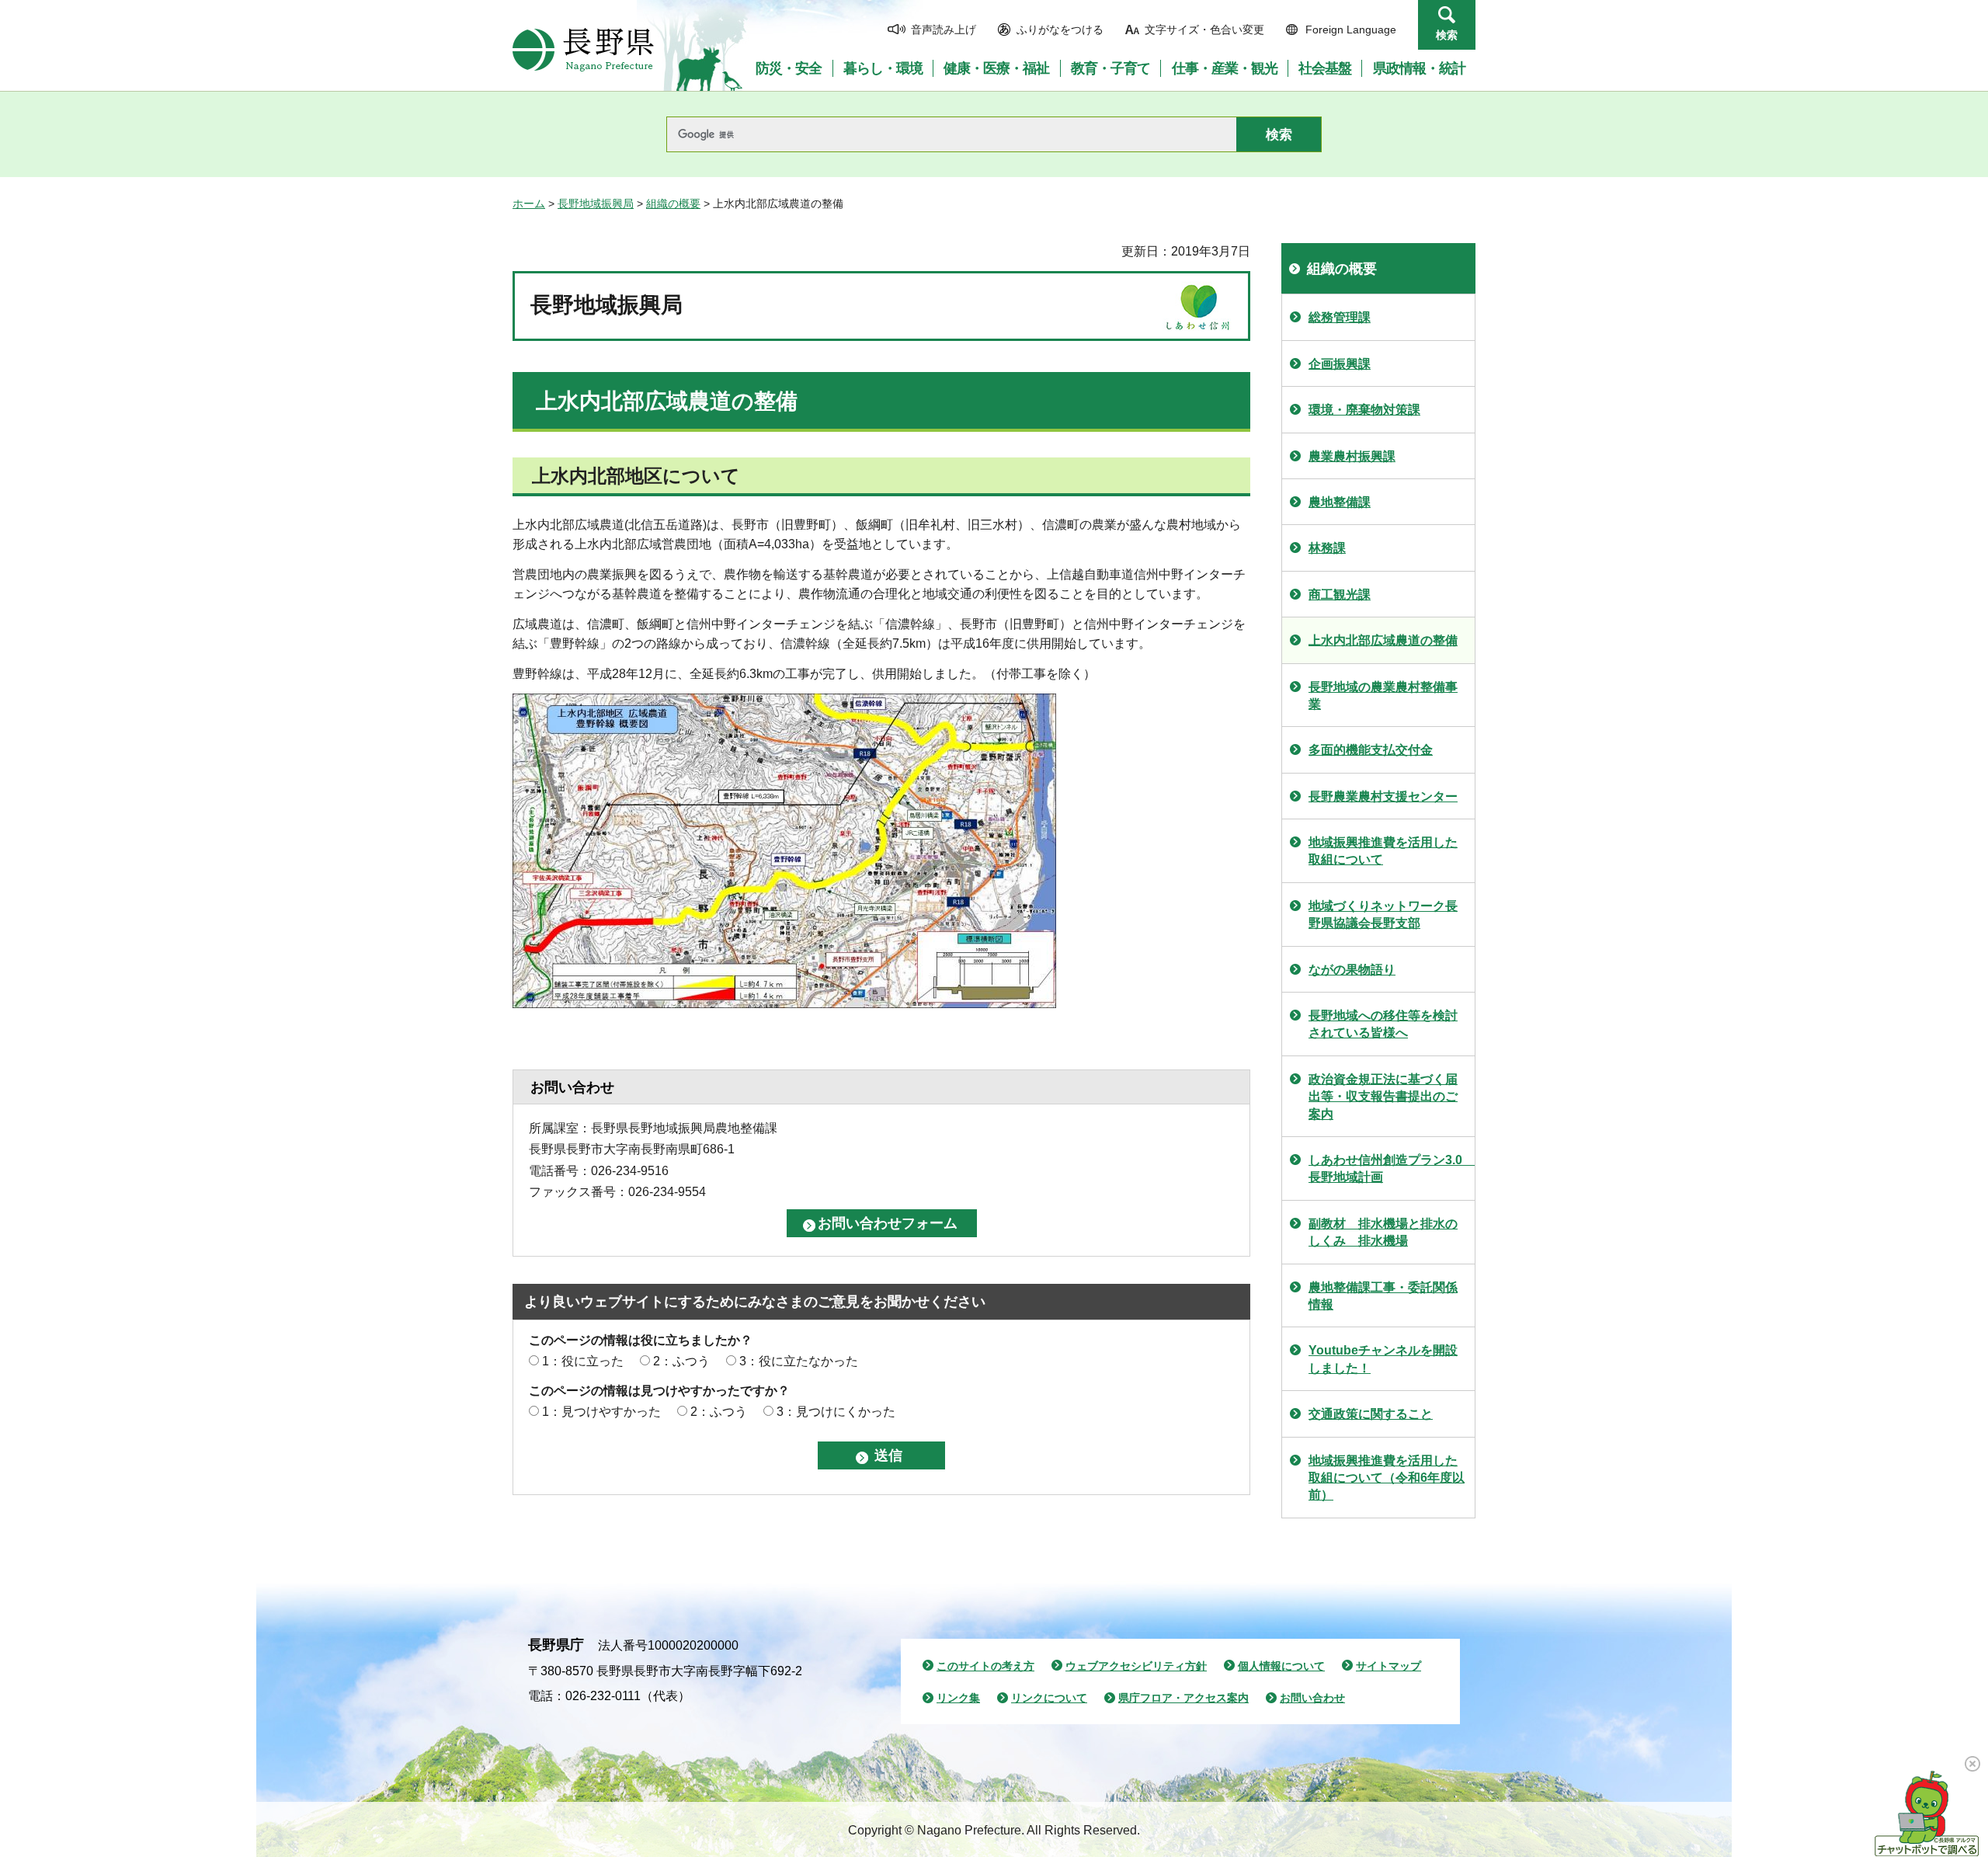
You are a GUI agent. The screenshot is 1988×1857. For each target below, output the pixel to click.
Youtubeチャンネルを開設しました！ (1383, 1359)
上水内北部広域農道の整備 (1383, 640)
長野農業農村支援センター (1383, 796)
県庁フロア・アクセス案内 (1183, 1698)
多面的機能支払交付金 (1371, 750)
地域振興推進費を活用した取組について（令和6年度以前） (1387, 1478)
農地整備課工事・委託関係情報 (1383, 1296)
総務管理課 (1340, 317)
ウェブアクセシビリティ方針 (1136, 1666)
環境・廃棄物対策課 (1364, 410)
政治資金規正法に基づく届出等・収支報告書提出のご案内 (1383, 1097)
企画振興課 (1340, 364)
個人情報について (1281, 1666)
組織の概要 (673, 203)
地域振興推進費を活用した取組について (1383, 851)
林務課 (1327, 548)
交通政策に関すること (1371, 1414)
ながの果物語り (1352, 970)
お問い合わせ (1312, 1698)
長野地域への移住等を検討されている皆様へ (1383, 1024)
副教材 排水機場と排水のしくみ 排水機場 (1383, 1232)
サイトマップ (1388, 1666)
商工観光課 (1340, 595)
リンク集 (958, 1698)
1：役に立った (583, 1361)
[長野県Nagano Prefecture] (583, 50)
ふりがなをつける (1060, 30)
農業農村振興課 (1352, 456)
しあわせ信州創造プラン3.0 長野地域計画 (1392, 1168)
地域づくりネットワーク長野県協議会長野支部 (1383, 915)
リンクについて (1049, 1698)
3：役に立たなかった (799, 1361)
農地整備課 (1340, 502)
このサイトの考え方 (985, 1666)
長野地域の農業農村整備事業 (1383, 696)
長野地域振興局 (596, 203)
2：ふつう (681, 1361)
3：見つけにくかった (836, 1412)
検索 (1447, 35)
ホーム (529, 203)
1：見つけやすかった (601, 1412)
